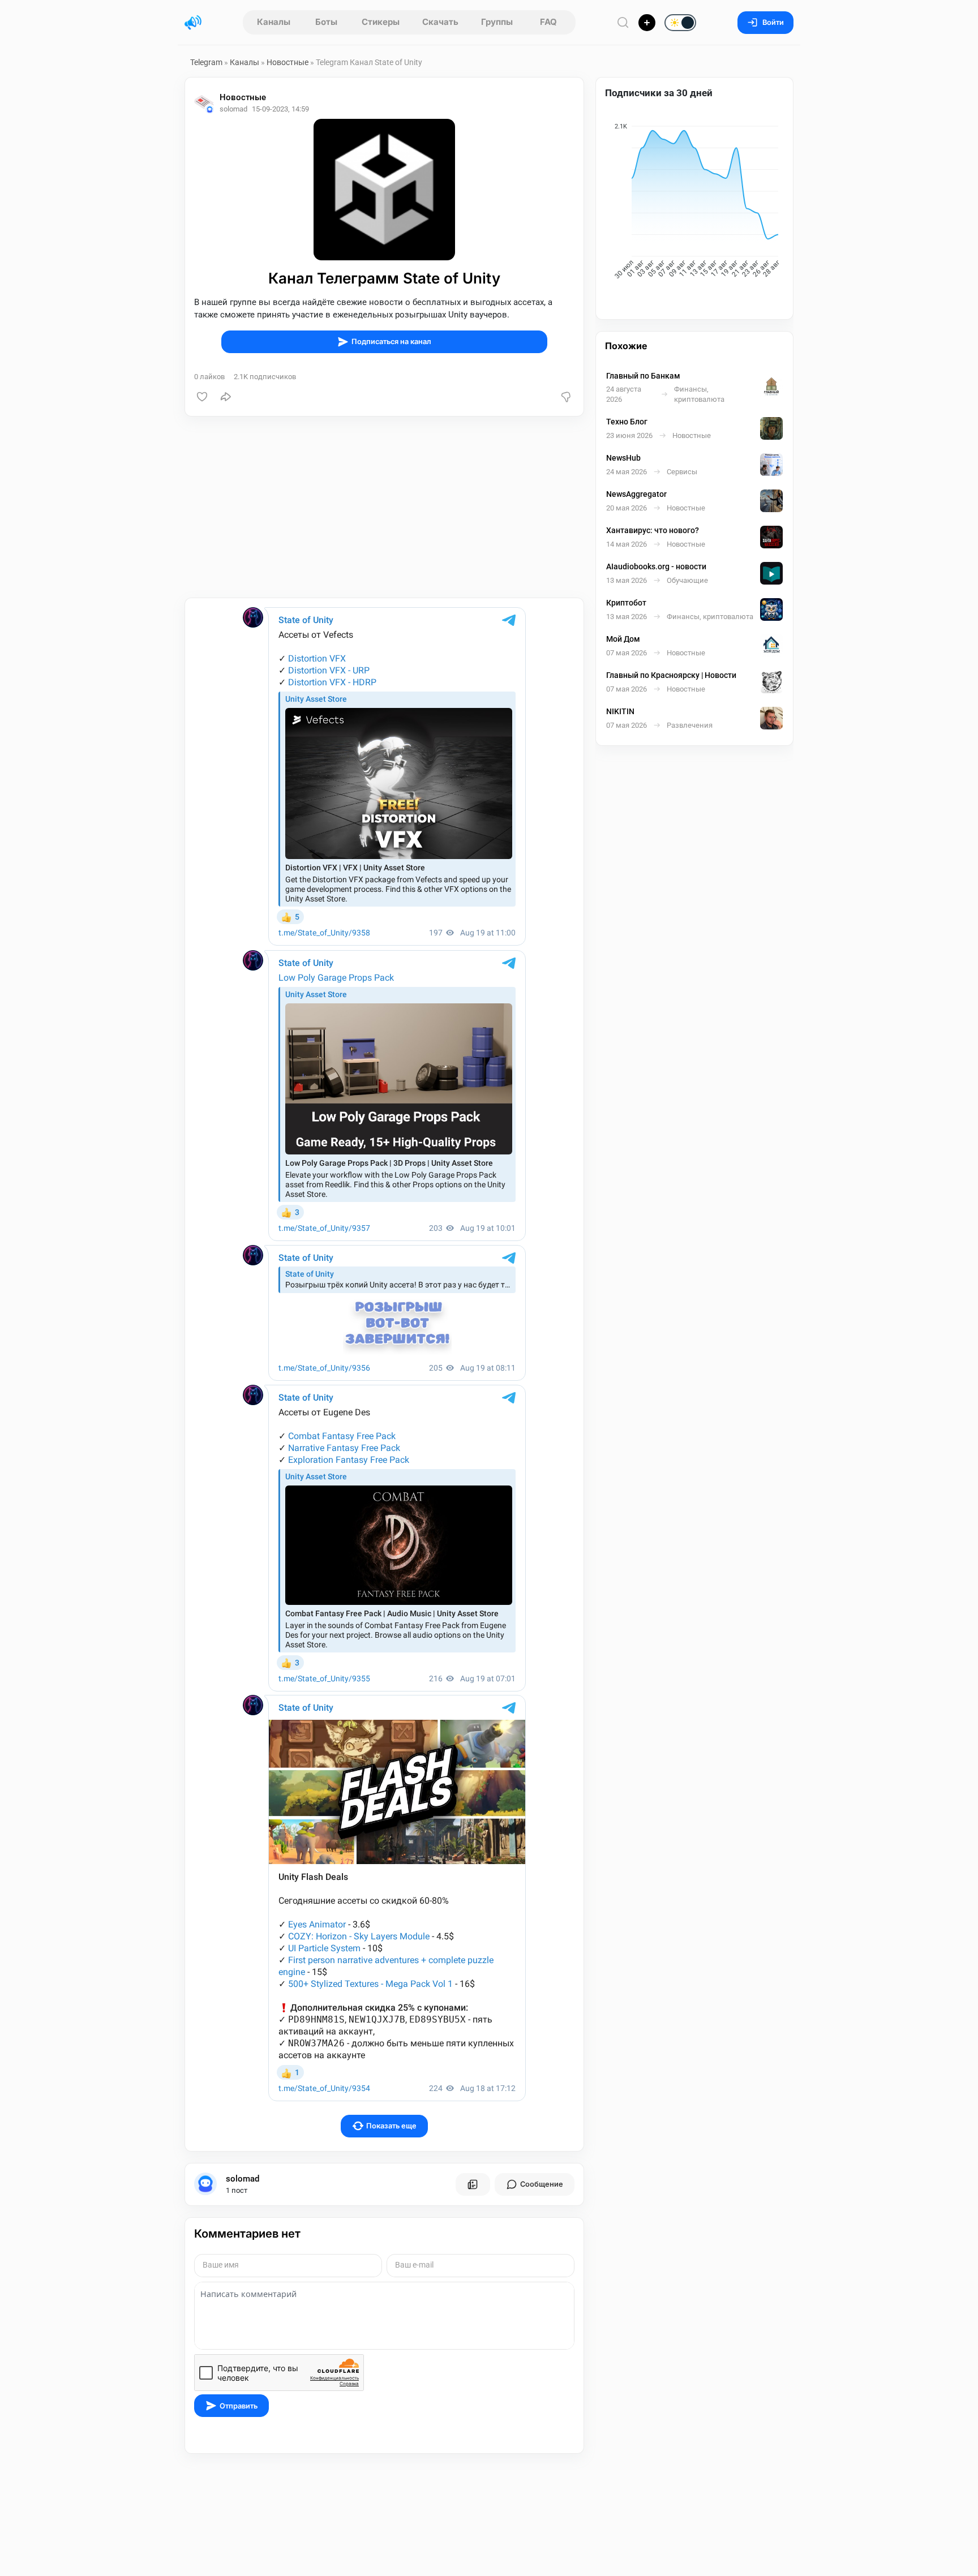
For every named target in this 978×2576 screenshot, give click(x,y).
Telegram (206, 62)
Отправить (239, 2406)
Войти (773, 22)
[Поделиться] (226, 397)
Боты (326, 22)
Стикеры (381, 22)
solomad (243, 2179)
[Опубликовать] (647, 23)
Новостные (288, 62)
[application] (694, 203)
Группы (497, 22)
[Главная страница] (193, 23)
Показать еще (391, 2126)
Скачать (440, 22)
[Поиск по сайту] (623, 22)
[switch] (644, 23)
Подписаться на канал (391, 342)
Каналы (274, 22)
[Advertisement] (384, 507)
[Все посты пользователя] (473, 2184)
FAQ (548, 22)
